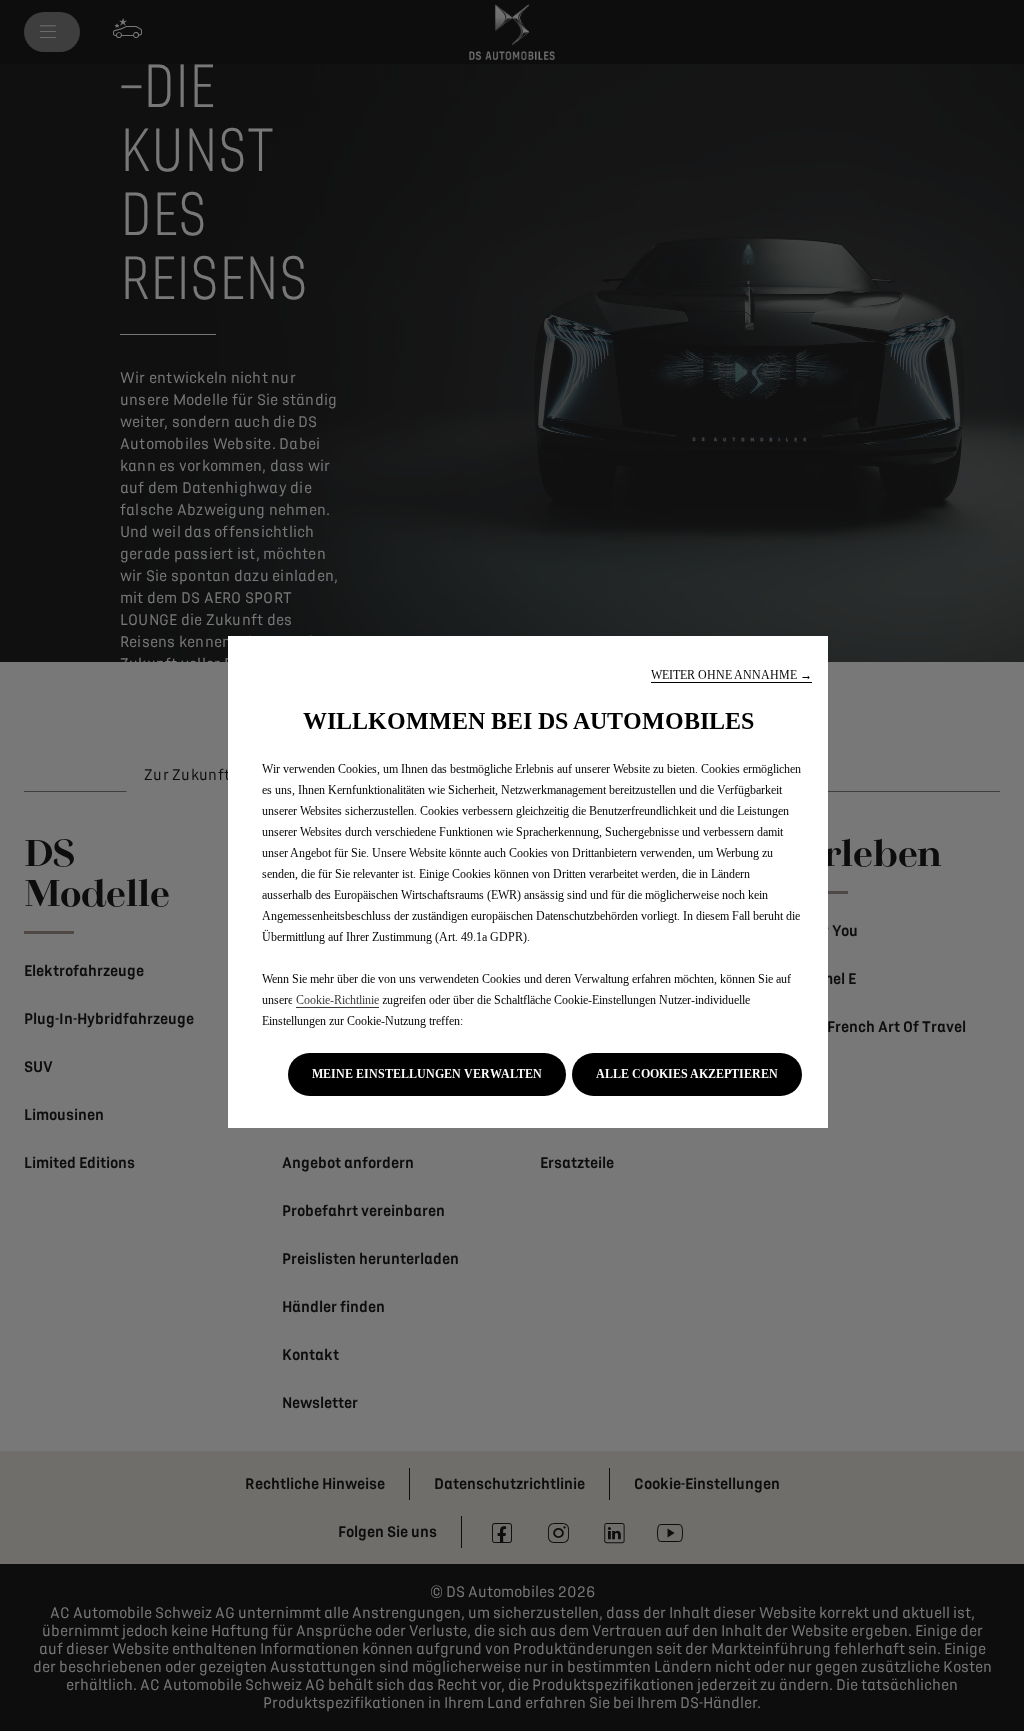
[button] (731, 675)
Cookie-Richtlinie (337, 1000)
